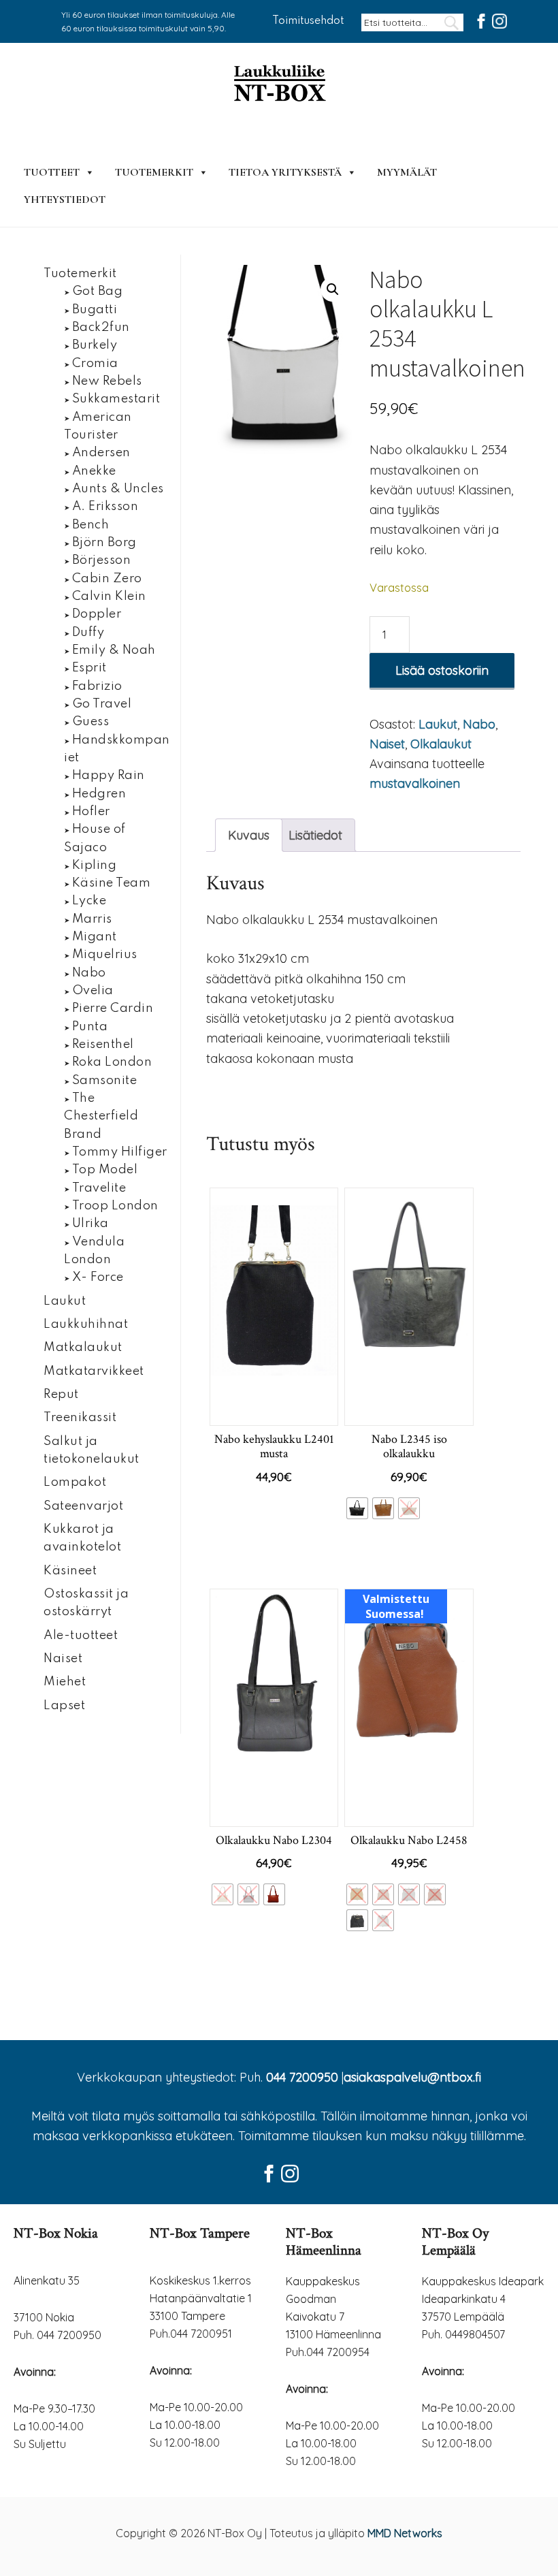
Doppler (97, 614)
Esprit (89, 668)
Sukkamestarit (116, 399)
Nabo (479, 724)
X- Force (98, 1277)
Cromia (95, 364)
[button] (333, 289)
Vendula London (94, 1251)
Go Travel (102, 704)
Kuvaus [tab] (249, 835)
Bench (91, 525)
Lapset (64, 1706)
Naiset (387, 744)
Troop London (115, 1206)
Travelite (99, 1188)
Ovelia (93, 991)
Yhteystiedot (65, 200)
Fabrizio (97, 686)
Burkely (95, 345)
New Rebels (107, 381)
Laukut (438, 724)
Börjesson (102, 560)
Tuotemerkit (154, 172)
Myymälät (407, 172)
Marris (92, 919)
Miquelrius (105, 955)
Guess (91, 722)
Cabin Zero (107, 579)
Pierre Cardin (113, 1008)
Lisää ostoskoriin (442, 670)
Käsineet (70, 1571)
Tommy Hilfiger (120, 1152)
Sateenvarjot (83, 1506)
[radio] (357, 1508)
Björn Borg (104, 543)
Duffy (88, 633)
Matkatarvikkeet (94, 1371)
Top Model (105, 1170)
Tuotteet (52, 172)
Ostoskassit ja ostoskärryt (86, 1603)
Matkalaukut (83, 1348)
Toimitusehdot (308, 21)
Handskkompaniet (117, 749)
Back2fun (101, 328)
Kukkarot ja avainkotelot (82, 1538)
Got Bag (98, 291)
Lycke (89, 901)
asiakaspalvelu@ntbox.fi (412, 2077)
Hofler (91, 812)
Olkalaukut (441, 744)
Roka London (112, 1062)
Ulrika (91, 1224)
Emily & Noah (114, 650)
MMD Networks (405, 2533)
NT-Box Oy (279, 84)
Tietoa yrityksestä (285, 172)
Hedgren (99, 794)
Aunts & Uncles (118, 489)
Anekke (94, 471)
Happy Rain (109, 776)
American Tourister (98, 426)
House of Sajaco (95, 838)
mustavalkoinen (415, 783)
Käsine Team (112, 883)
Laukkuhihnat (86, 1324)
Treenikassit (80, 1418)
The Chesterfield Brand (101, 1116)
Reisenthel (103, 1045)
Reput (61, 1395)
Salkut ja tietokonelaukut (92, 1450)
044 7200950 (302, 2077)
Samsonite (105, 1081)
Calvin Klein (109, 597)
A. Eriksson (105, 507)
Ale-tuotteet (81, 1636)
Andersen (101, 453)
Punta (90, 1027)
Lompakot (75, 1482)
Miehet (65, 1682)
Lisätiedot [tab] (315, 835)
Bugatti (95, 310)
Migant (95, 937)
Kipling (95, 865)
